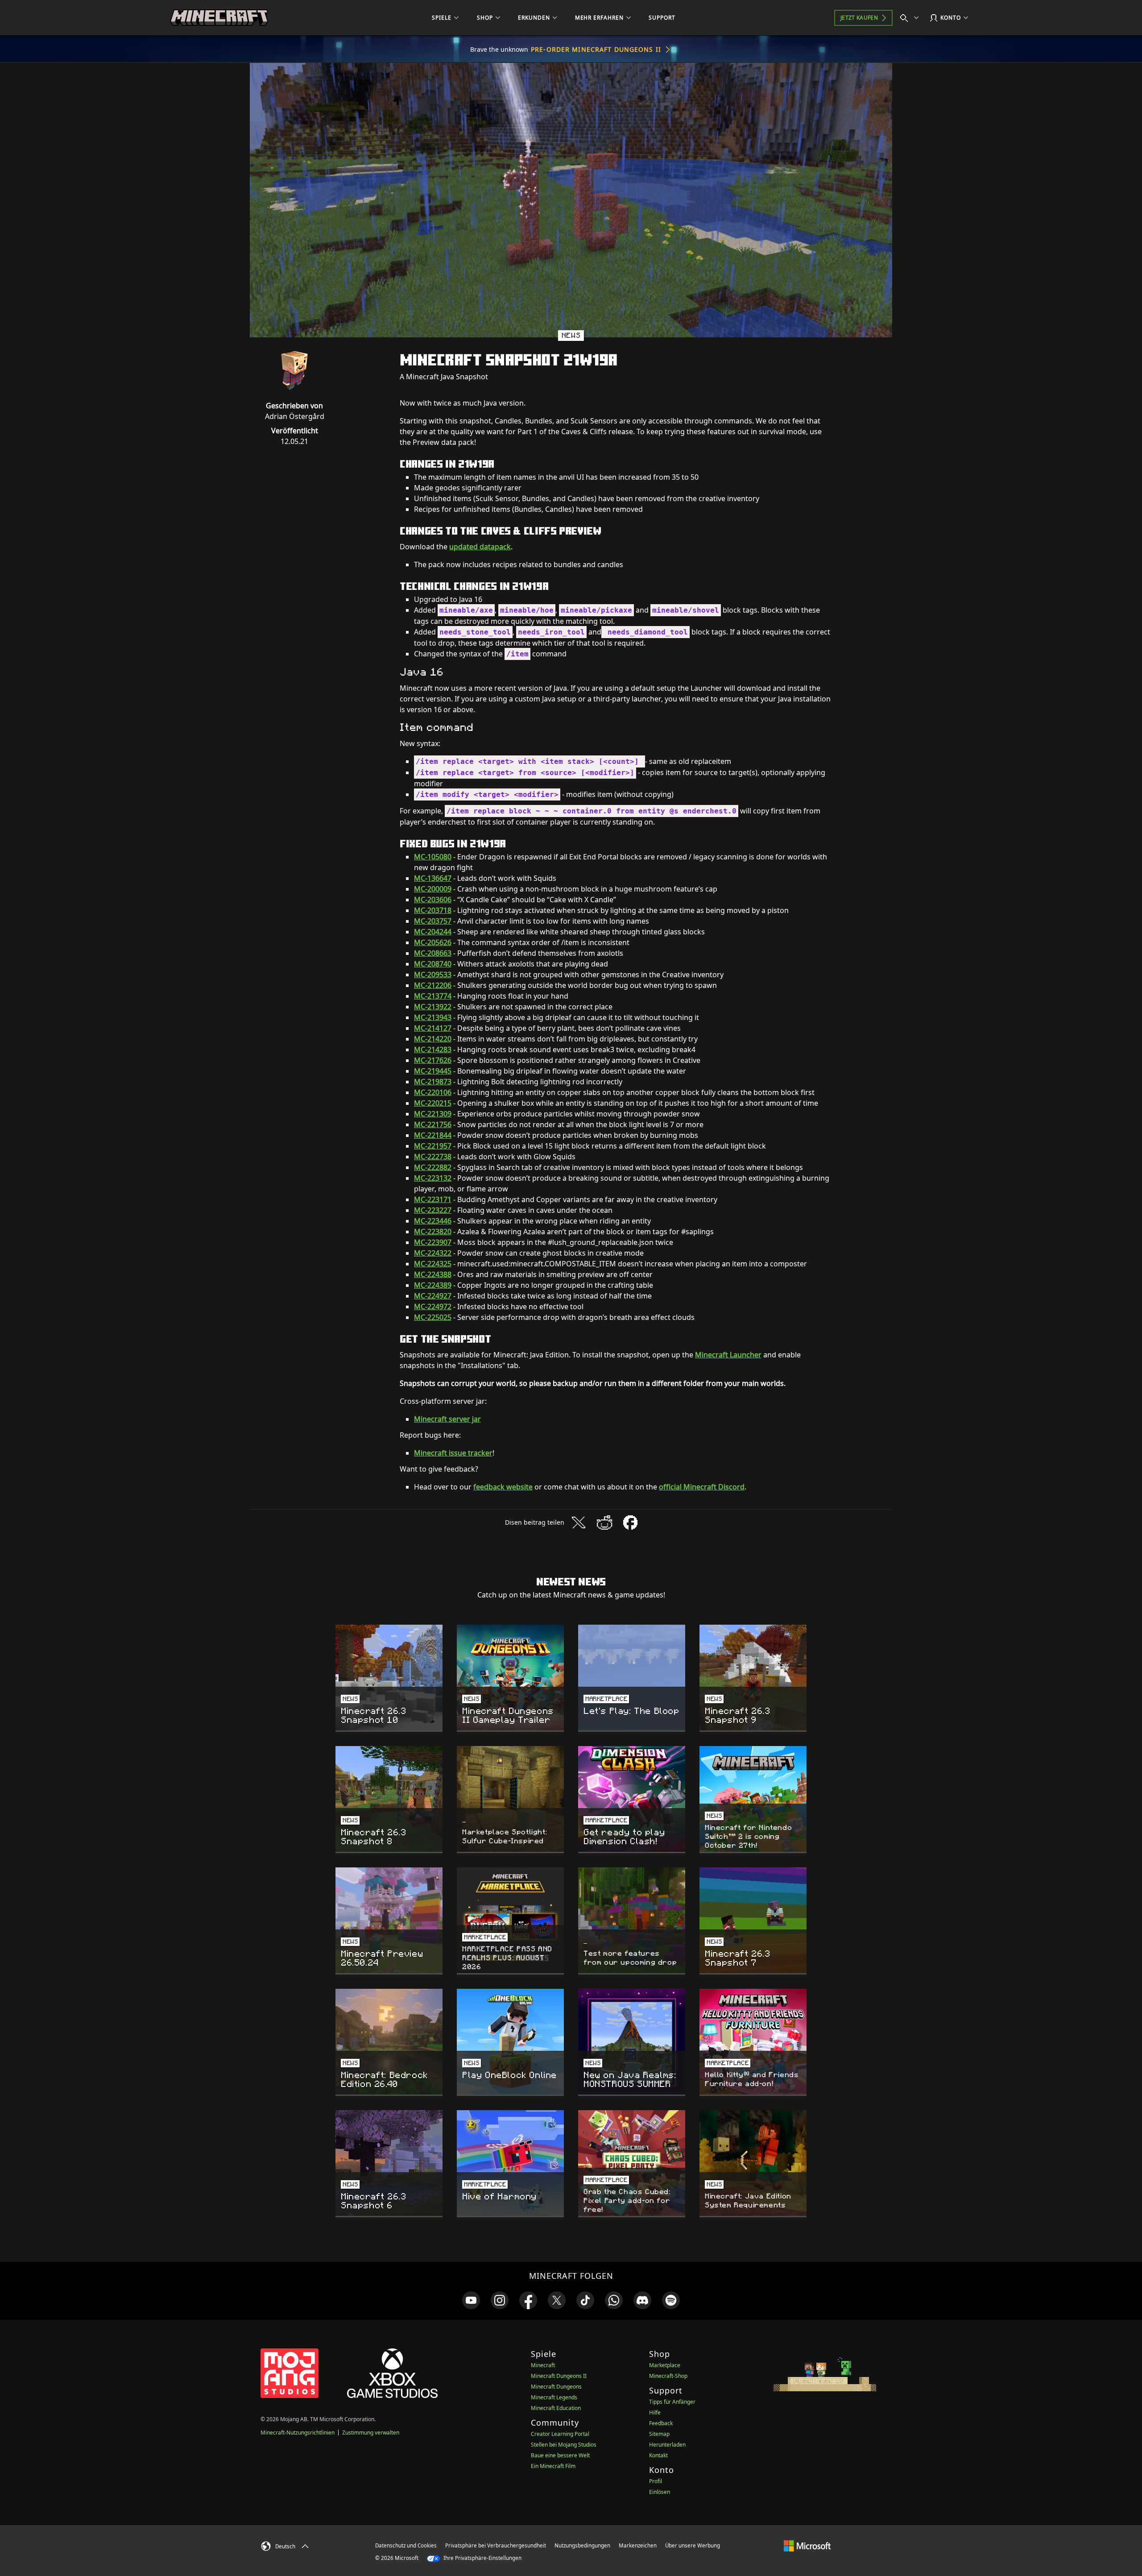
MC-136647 (433, 878)
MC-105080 (433, 857)
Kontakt (658, 2455)
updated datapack (480, 547)
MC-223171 (433, 1199)
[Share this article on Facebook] (630, 1522)
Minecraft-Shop (668, 2376)
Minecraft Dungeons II (559, 2376)
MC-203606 (433, 900)
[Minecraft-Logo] (219, 18)
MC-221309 (433, 1114)
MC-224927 (433, 1296)
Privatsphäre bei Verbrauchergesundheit (496, 2545)
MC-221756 (433, 1124)
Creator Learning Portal (560, 2434)
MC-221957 (433, 1146)
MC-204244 (433, 932)
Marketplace (665, 2365)
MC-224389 (433, 1285)
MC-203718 (433, 910)
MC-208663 (433, 953)
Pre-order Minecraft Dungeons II (596, 49)
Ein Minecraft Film (553, 2466)
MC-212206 (433, 985)
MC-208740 (433, 964)
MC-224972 (433, 1307)
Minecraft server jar (447, 1419)
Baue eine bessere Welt (560, 2455)
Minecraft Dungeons (556, 2387)
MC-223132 (433, 1178)
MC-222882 (433, 1167)
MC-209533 (433, 975)
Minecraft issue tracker (453, 1453)
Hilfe (655, 2412)
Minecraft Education (556, 2408)
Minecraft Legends (554, 2397)
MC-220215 (433, 1103)
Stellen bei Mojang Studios (564, 2445)
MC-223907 (433, 1242)
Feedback (661, 2423)
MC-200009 (433, 889)
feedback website (503, 1487)
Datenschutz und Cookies (406, 2545)
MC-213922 (433, 1007)
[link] (471, 2300)
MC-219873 (433, 1082)
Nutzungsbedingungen (582, 2545)
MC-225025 (433, 1317)
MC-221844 (433, 1135)
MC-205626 (433, 942)
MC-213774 (433, 996)
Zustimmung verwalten (371, 2433)
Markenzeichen (638, 2545)
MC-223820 (433, 1232)
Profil (656, 2481)
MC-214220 (433, 1039)
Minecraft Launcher (728, 1355)
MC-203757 (433, 921)
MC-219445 (433, 1071)
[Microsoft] (807, 2545)
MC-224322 (433, 1253)
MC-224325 (433, 1264)
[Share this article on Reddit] (604, 1522)
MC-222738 (433, 1157)
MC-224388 (433, 1274)
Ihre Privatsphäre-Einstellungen (482, 2558)
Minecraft (543, 2365)
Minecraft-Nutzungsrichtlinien (298, 2433)
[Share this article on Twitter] (579, 1522)
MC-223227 (433, 1210)
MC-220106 (433, 1092)
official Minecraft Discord (702, 1487)
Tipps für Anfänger (672, 2402)
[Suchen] (911, 18)
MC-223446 (433, 1221)
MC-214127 (433, 1028)
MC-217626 (433, 1060)
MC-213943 (433, 1017)
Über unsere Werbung (693, 2545)
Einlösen (660, 2492)
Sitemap (659, 2434)
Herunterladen (667, 2445)
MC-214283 (433, 1049)
